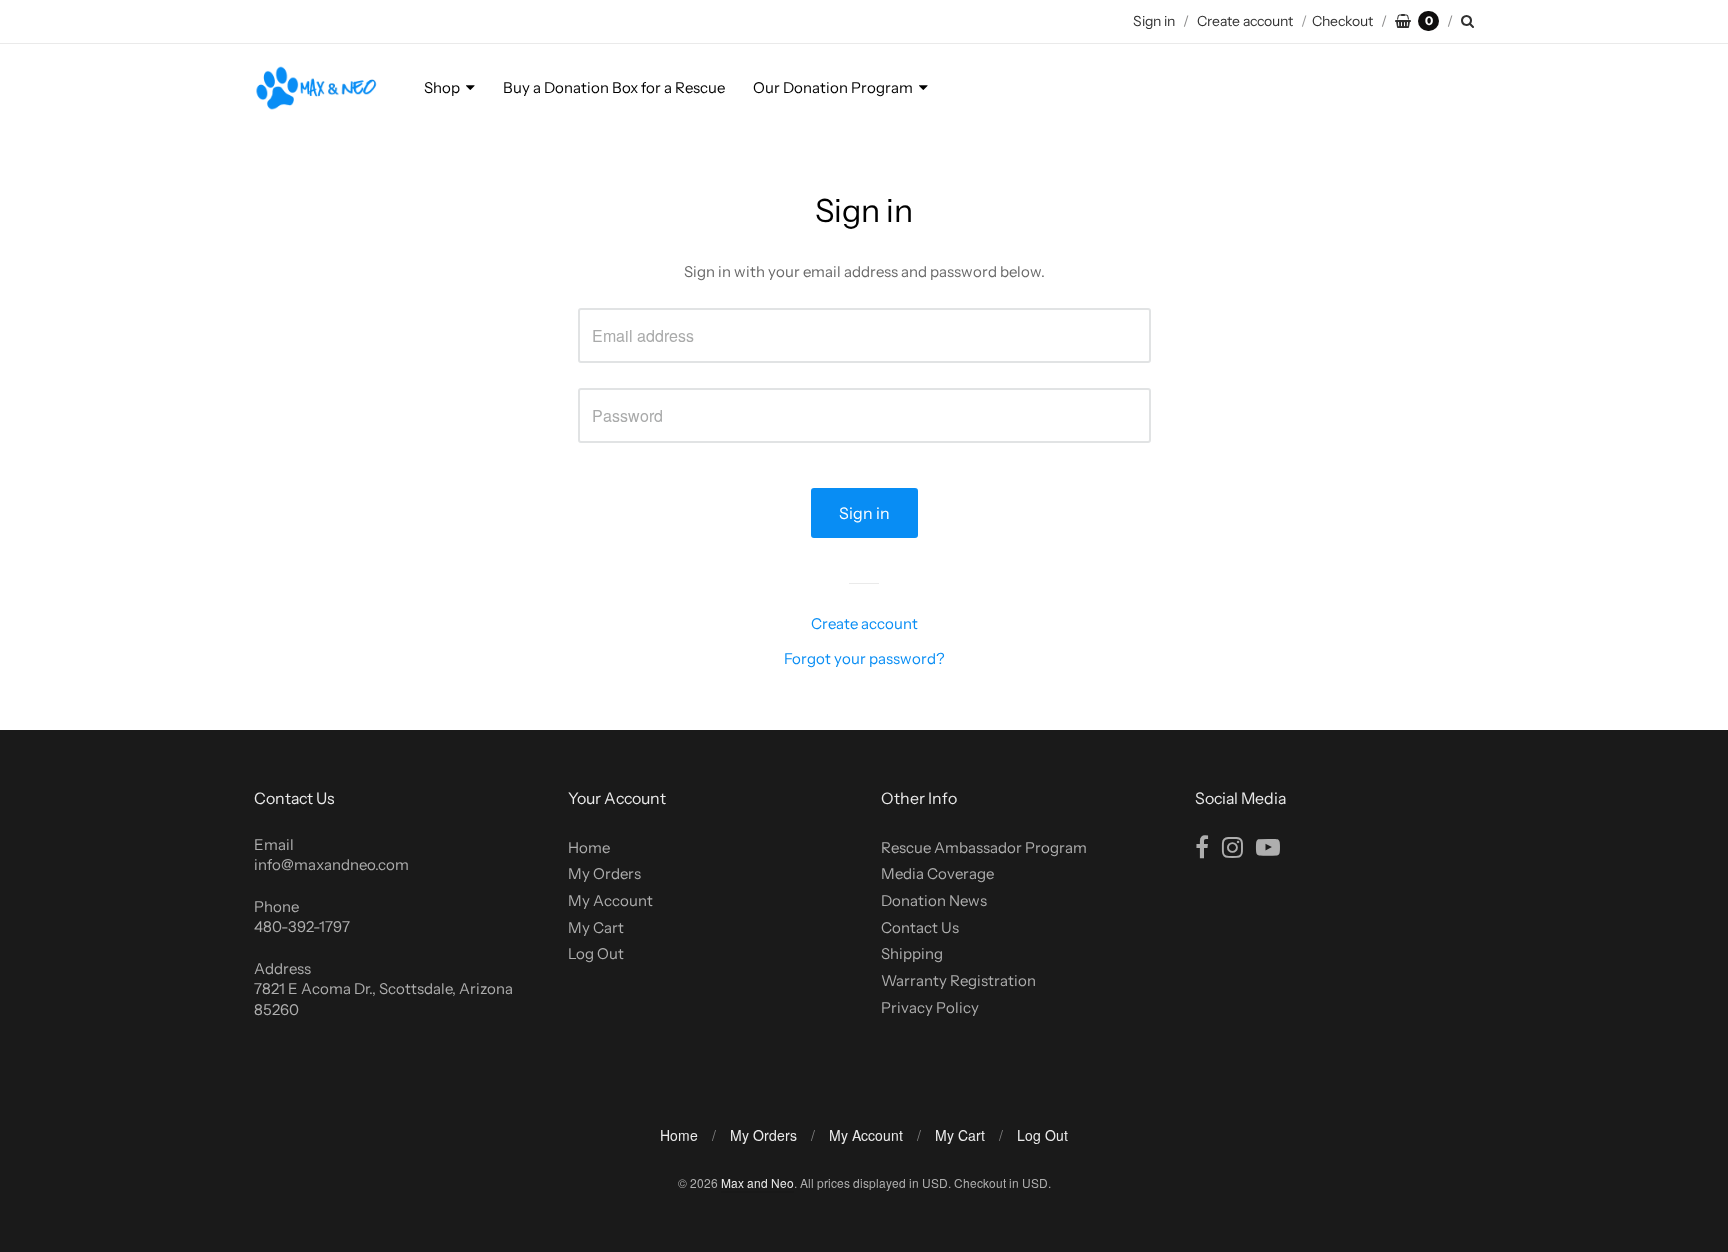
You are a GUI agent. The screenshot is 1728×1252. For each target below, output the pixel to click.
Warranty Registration (958, 980)
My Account (610, 900)
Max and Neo (757, 1182)
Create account (1245, 21)
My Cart (596, 927)
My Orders (604, 873)
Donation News (934, 900)
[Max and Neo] (316, 88)
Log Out (596, 953)
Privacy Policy (930, 1007)
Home (589, 847)
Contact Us (920, 927)
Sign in (1154, 21)
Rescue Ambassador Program (984, 847)
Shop (442, 87)
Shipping (912, 953)
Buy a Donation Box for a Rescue (614, 87)
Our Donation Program (833, 87)
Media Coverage (937, 873)
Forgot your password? (864, 658)
